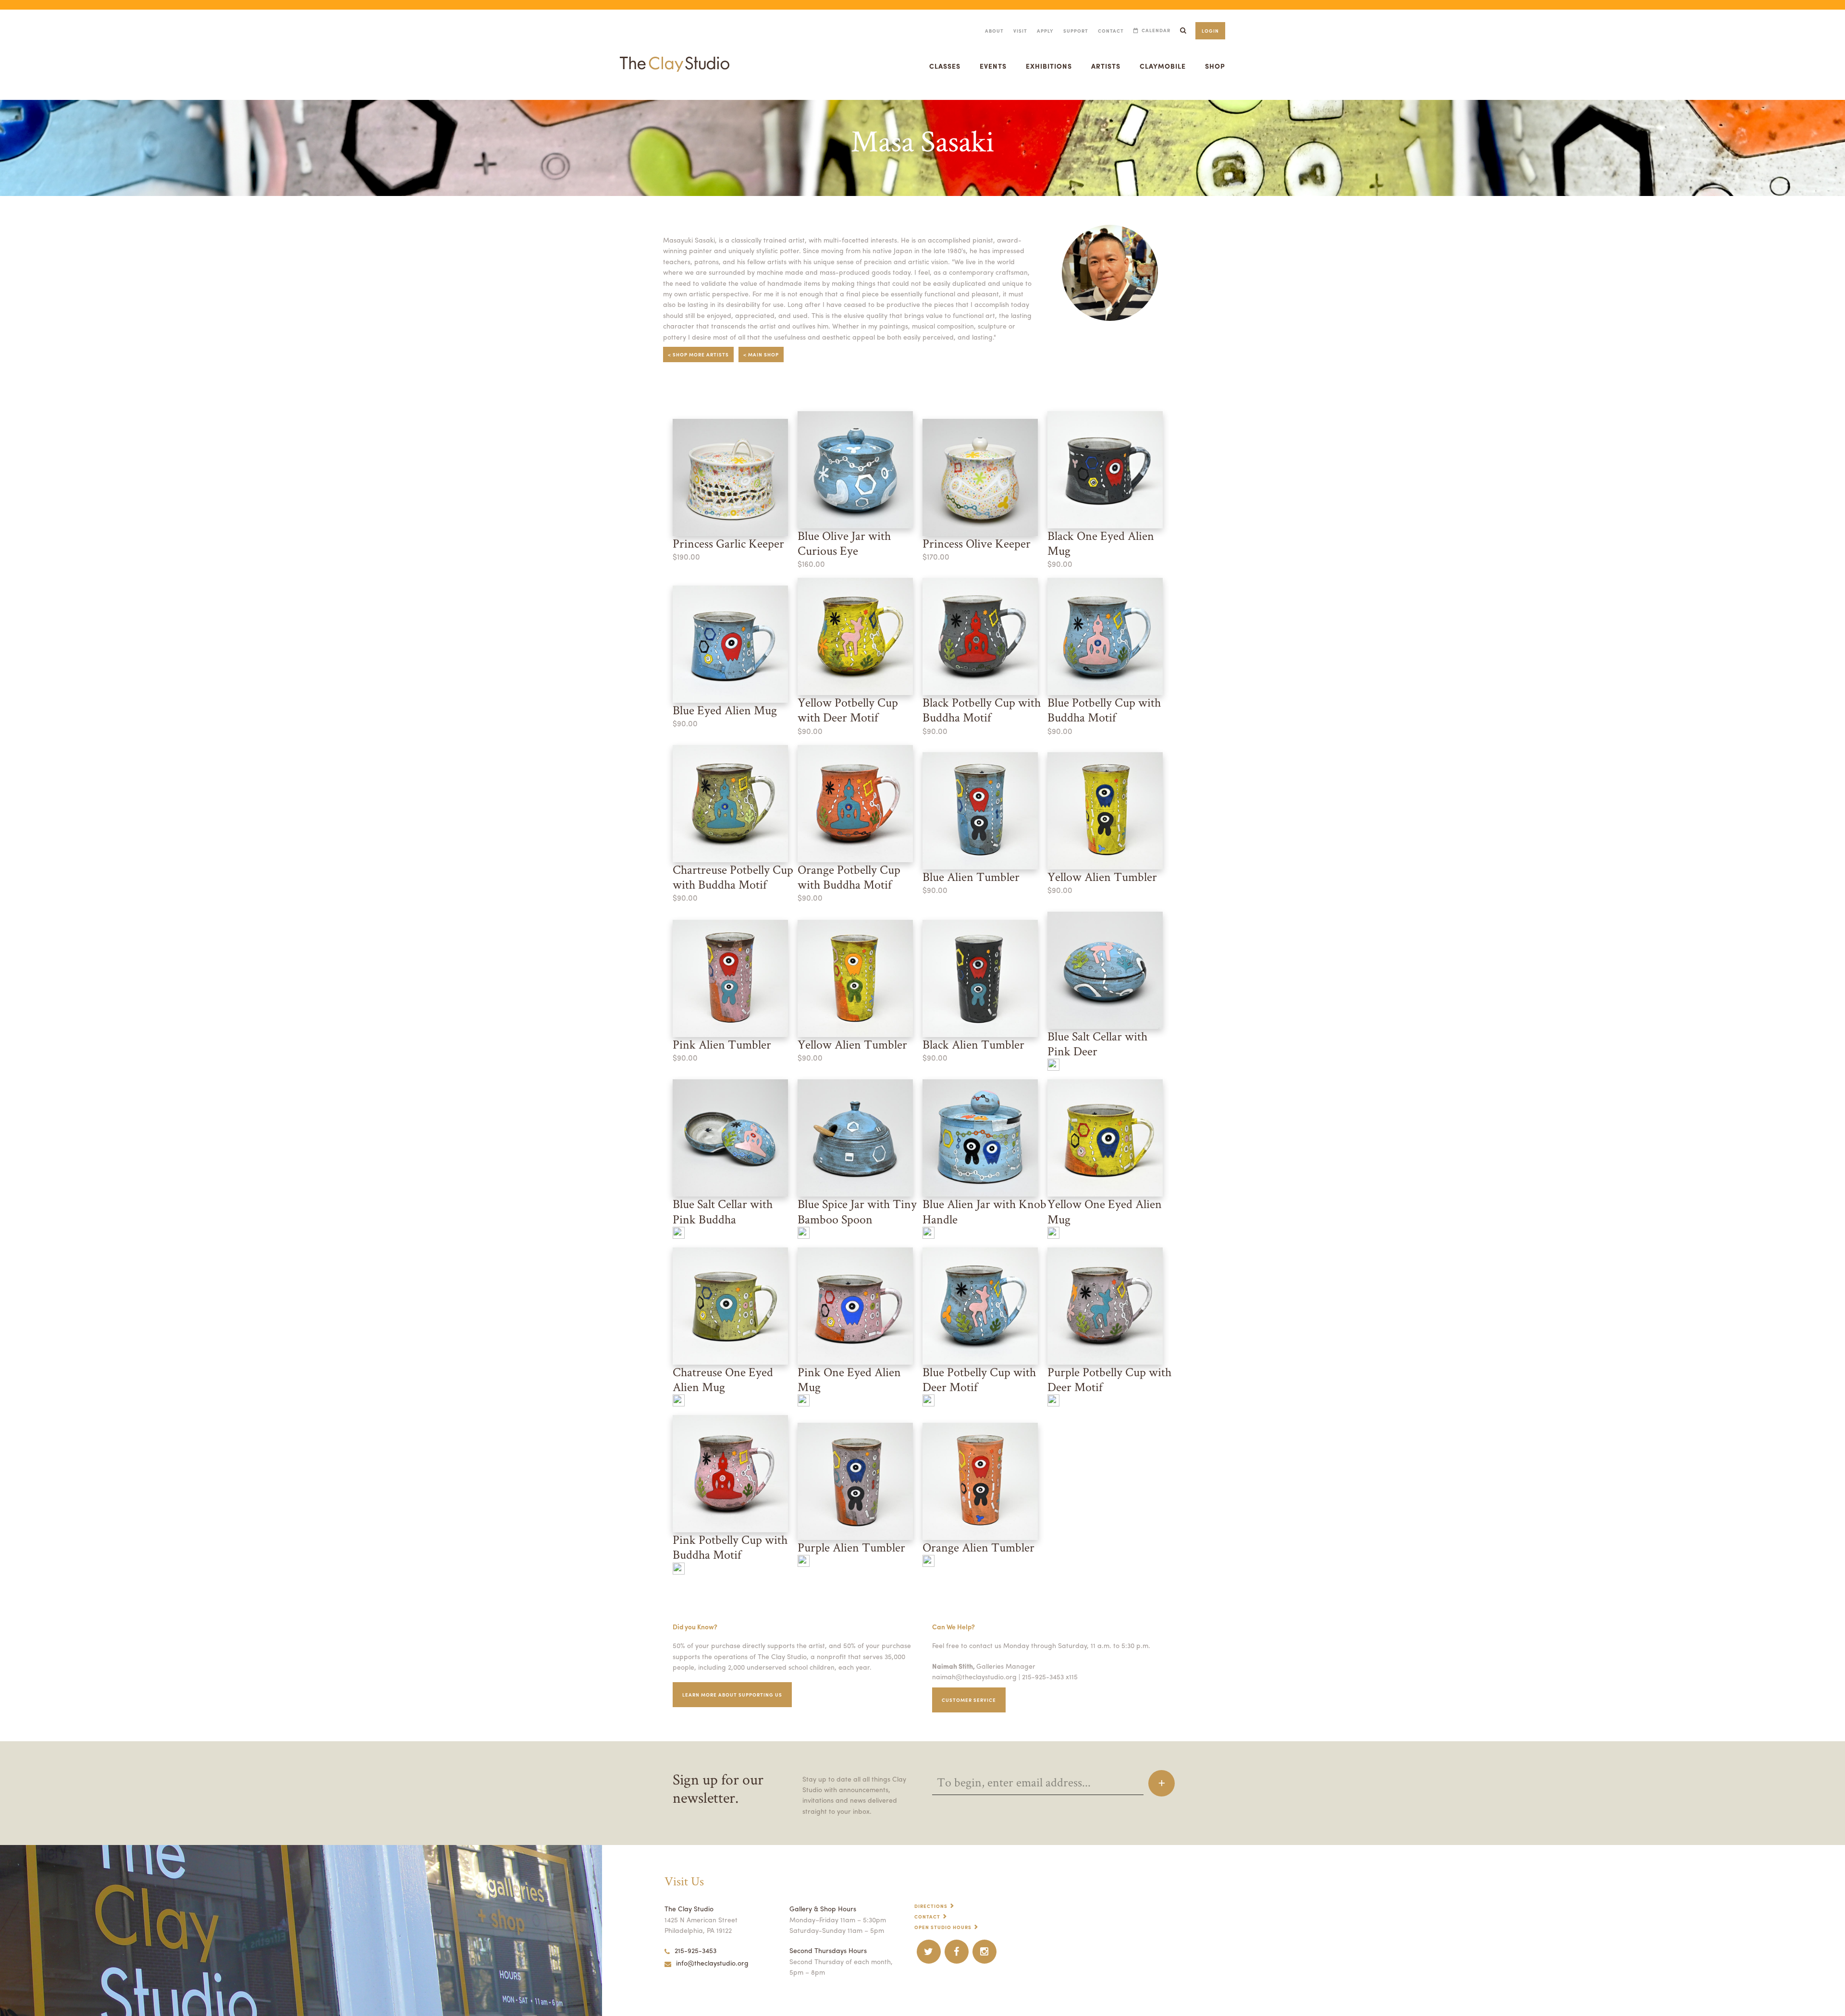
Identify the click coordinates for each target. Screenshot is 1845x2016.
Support (1076, 31)
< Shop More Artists (698, 354)
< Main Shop (761, 354)
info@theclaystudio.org (712, 1963)
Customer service (969, 1700)
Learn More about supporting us (732, 1695)
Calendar (1156, 31)
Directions (931, 1906)
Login (1210, 31)
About (994, 31)
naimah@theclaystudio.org (974, 1676)
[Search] (1183, 31)
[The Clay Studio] (675, 55)
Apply (1045, 31)
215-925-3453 (695, 1950)
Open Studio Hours (943, 1927)
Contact (1111, 31)
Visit (1020, 31)
